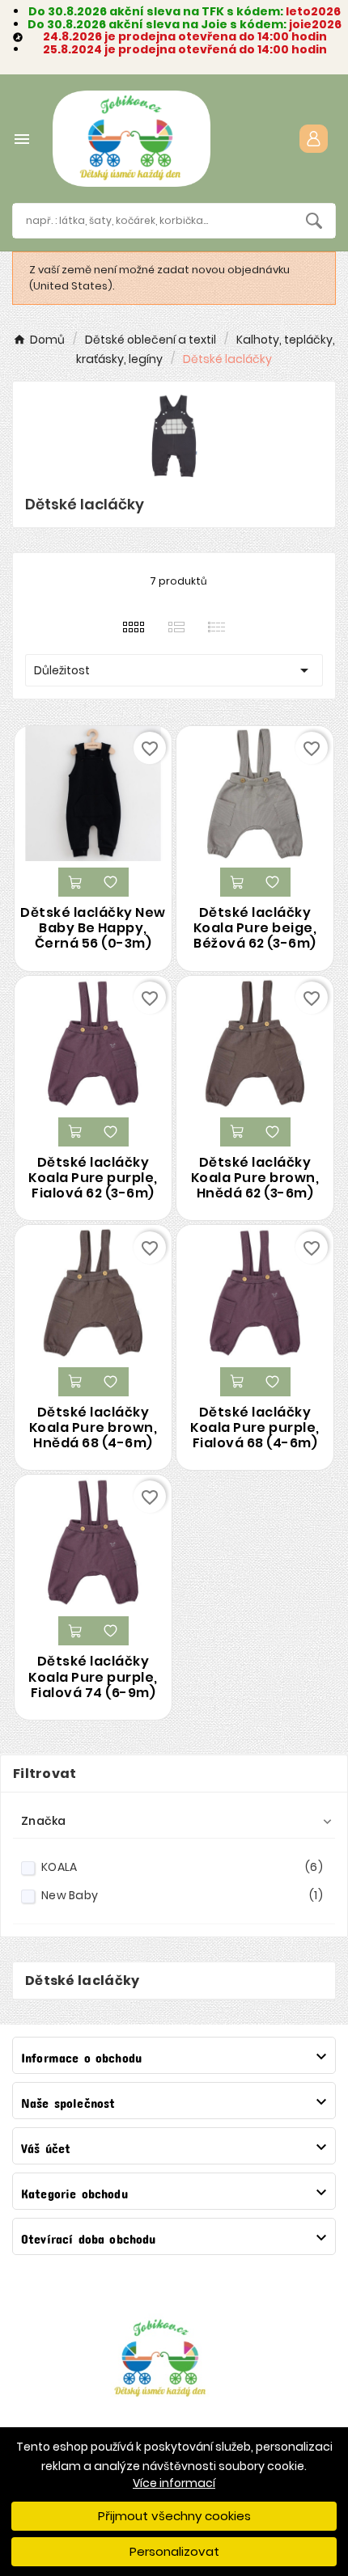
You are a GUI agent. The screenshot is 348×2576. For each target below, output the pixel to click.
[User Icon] (314, 139)
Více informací (174, 2483)
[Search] (314, 221)
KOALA (182, 1867)
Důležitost (174, 670)
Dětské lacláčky (83, 1981)
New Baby (182, 1895)
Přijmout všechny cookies (174, 2516)
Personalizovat (174, 2551)
